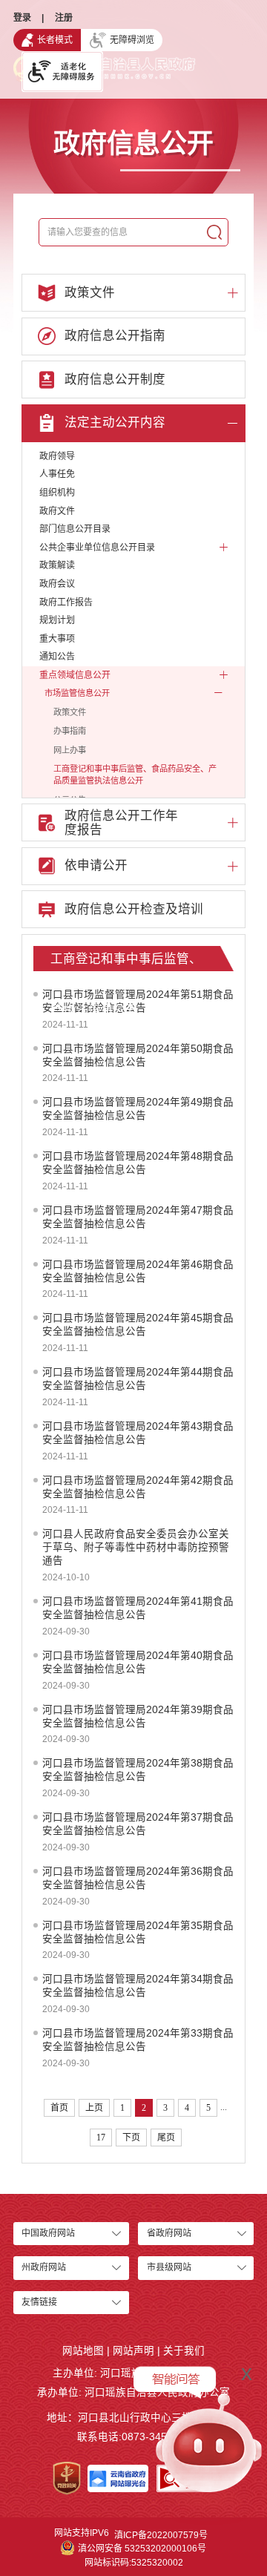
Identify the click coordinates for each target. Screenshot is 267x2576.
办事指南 (70, 731)
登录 (22, 18)
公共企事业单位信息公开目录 (97, 548)
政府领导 (57, 456)
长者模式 (55, 40)
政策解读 (57, 565)
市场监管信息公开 (77, 693)
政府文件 (57, 511)
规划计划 (57, 620)
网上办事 (70, 750)
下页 (131, 2138)
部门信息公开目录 (75, 529)
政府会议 (57, 584)
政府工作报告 (66, 602)
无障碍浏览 (132, 40)
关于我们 (184, 2351)
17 (101, 2138)
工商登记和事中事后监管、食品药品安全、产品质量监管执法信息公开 (135, 775)
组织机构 (57, 493)
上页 (94, 2108)
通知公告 (57, 657)
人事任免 (57, 474)
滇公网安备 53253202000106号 (142, 2549)
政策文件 (70, 712)
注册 (64, 18)
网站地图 (83, 2351)
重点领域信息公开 (75, 675)
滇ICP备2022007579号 (161, 2535)
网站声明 (133, 2351)
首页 (59, 2108)
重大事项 (57, 639)
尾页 (166, 2138)
